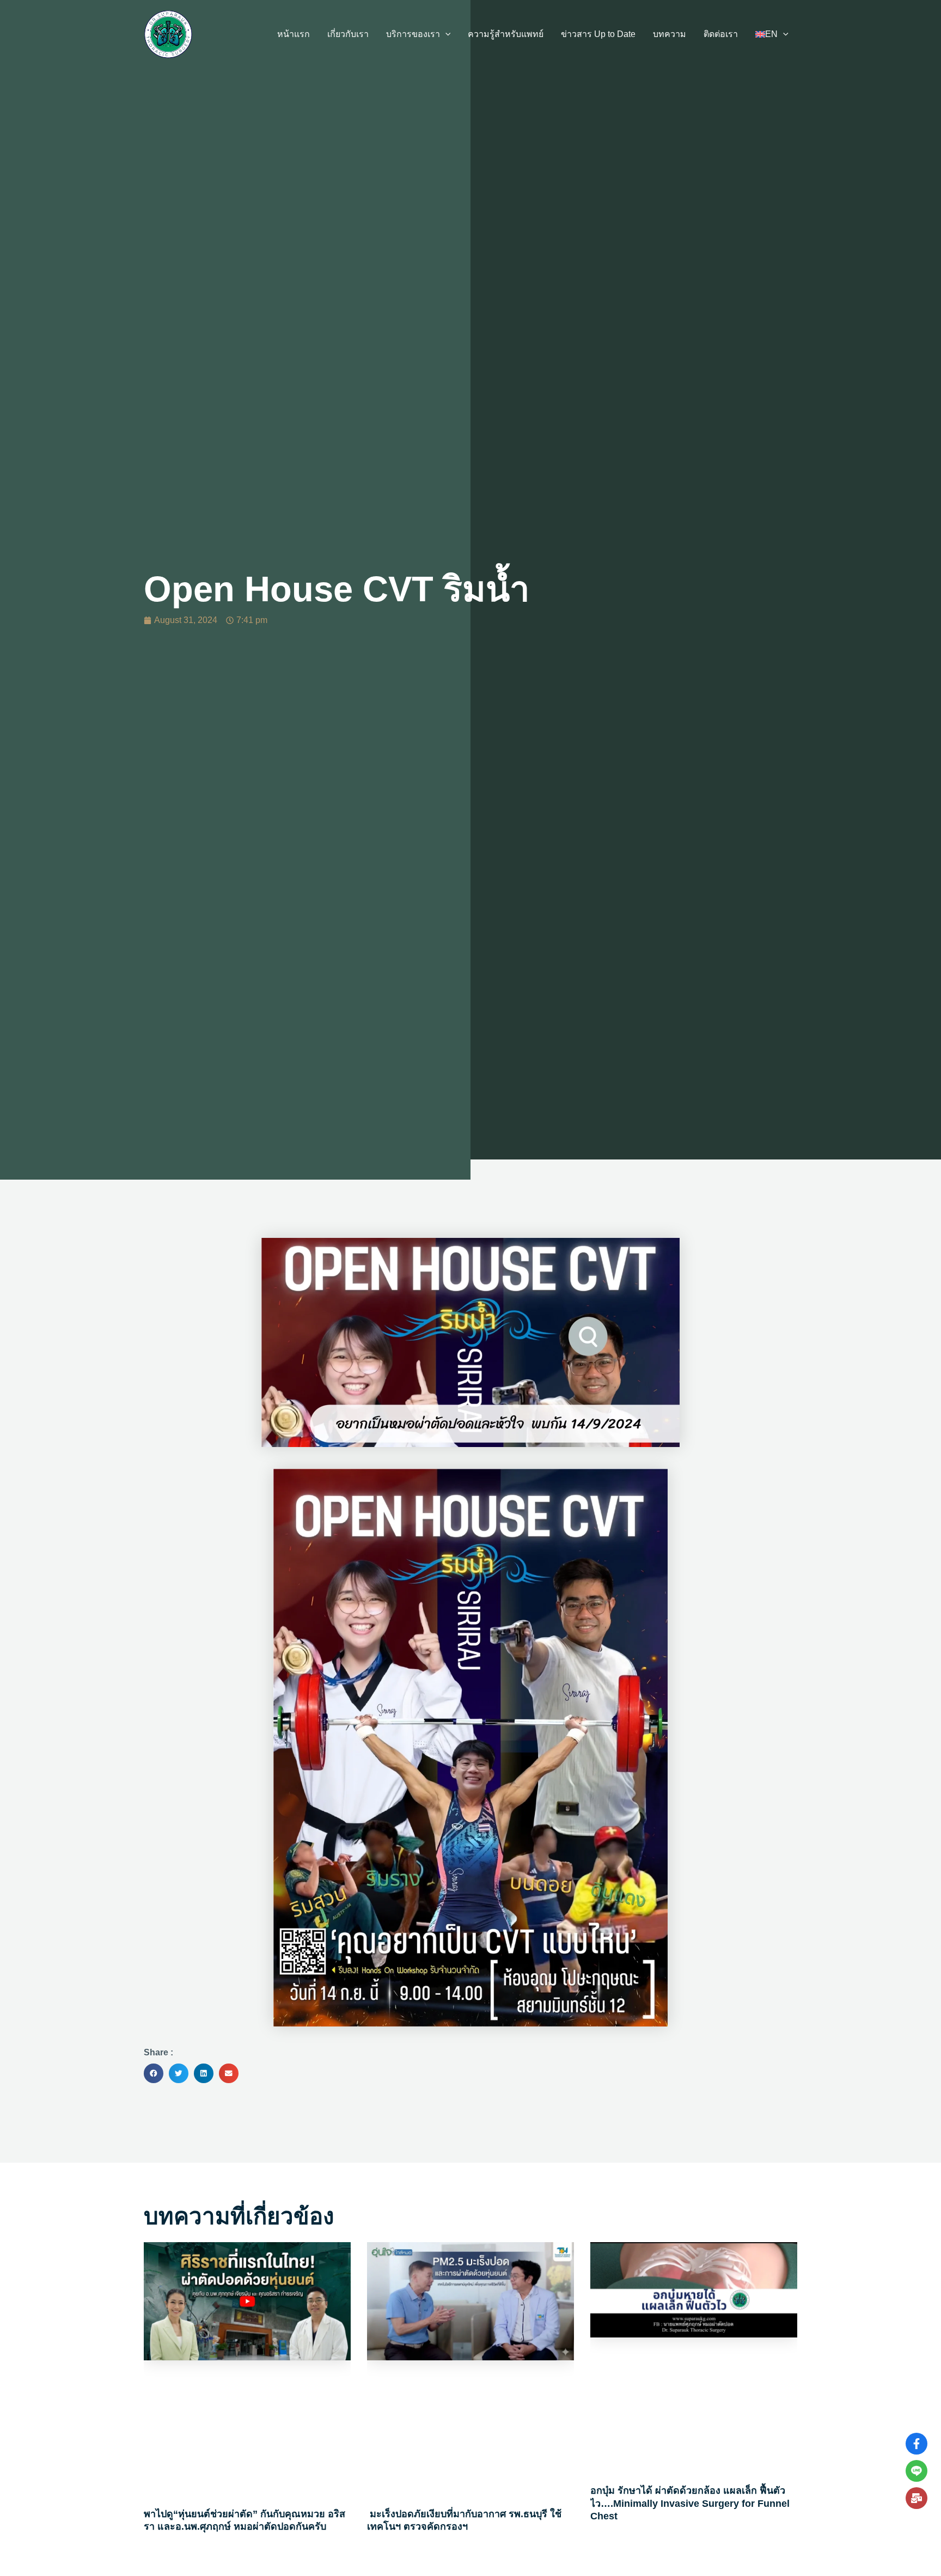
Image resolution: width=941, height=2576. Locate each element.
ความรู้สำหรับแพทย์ (506, 34)
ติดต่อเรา (721, 34)
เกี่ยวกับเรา (348, 34)
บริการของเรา (413, 34)
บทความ (670, 34)
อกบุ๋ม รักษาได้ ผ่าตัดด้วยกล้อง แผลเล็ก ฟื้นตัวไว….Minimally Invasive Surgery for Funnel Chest (690, 2503)
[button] (445, 34)
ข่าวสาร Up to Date (598, 34)
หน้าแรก (294, 34)
